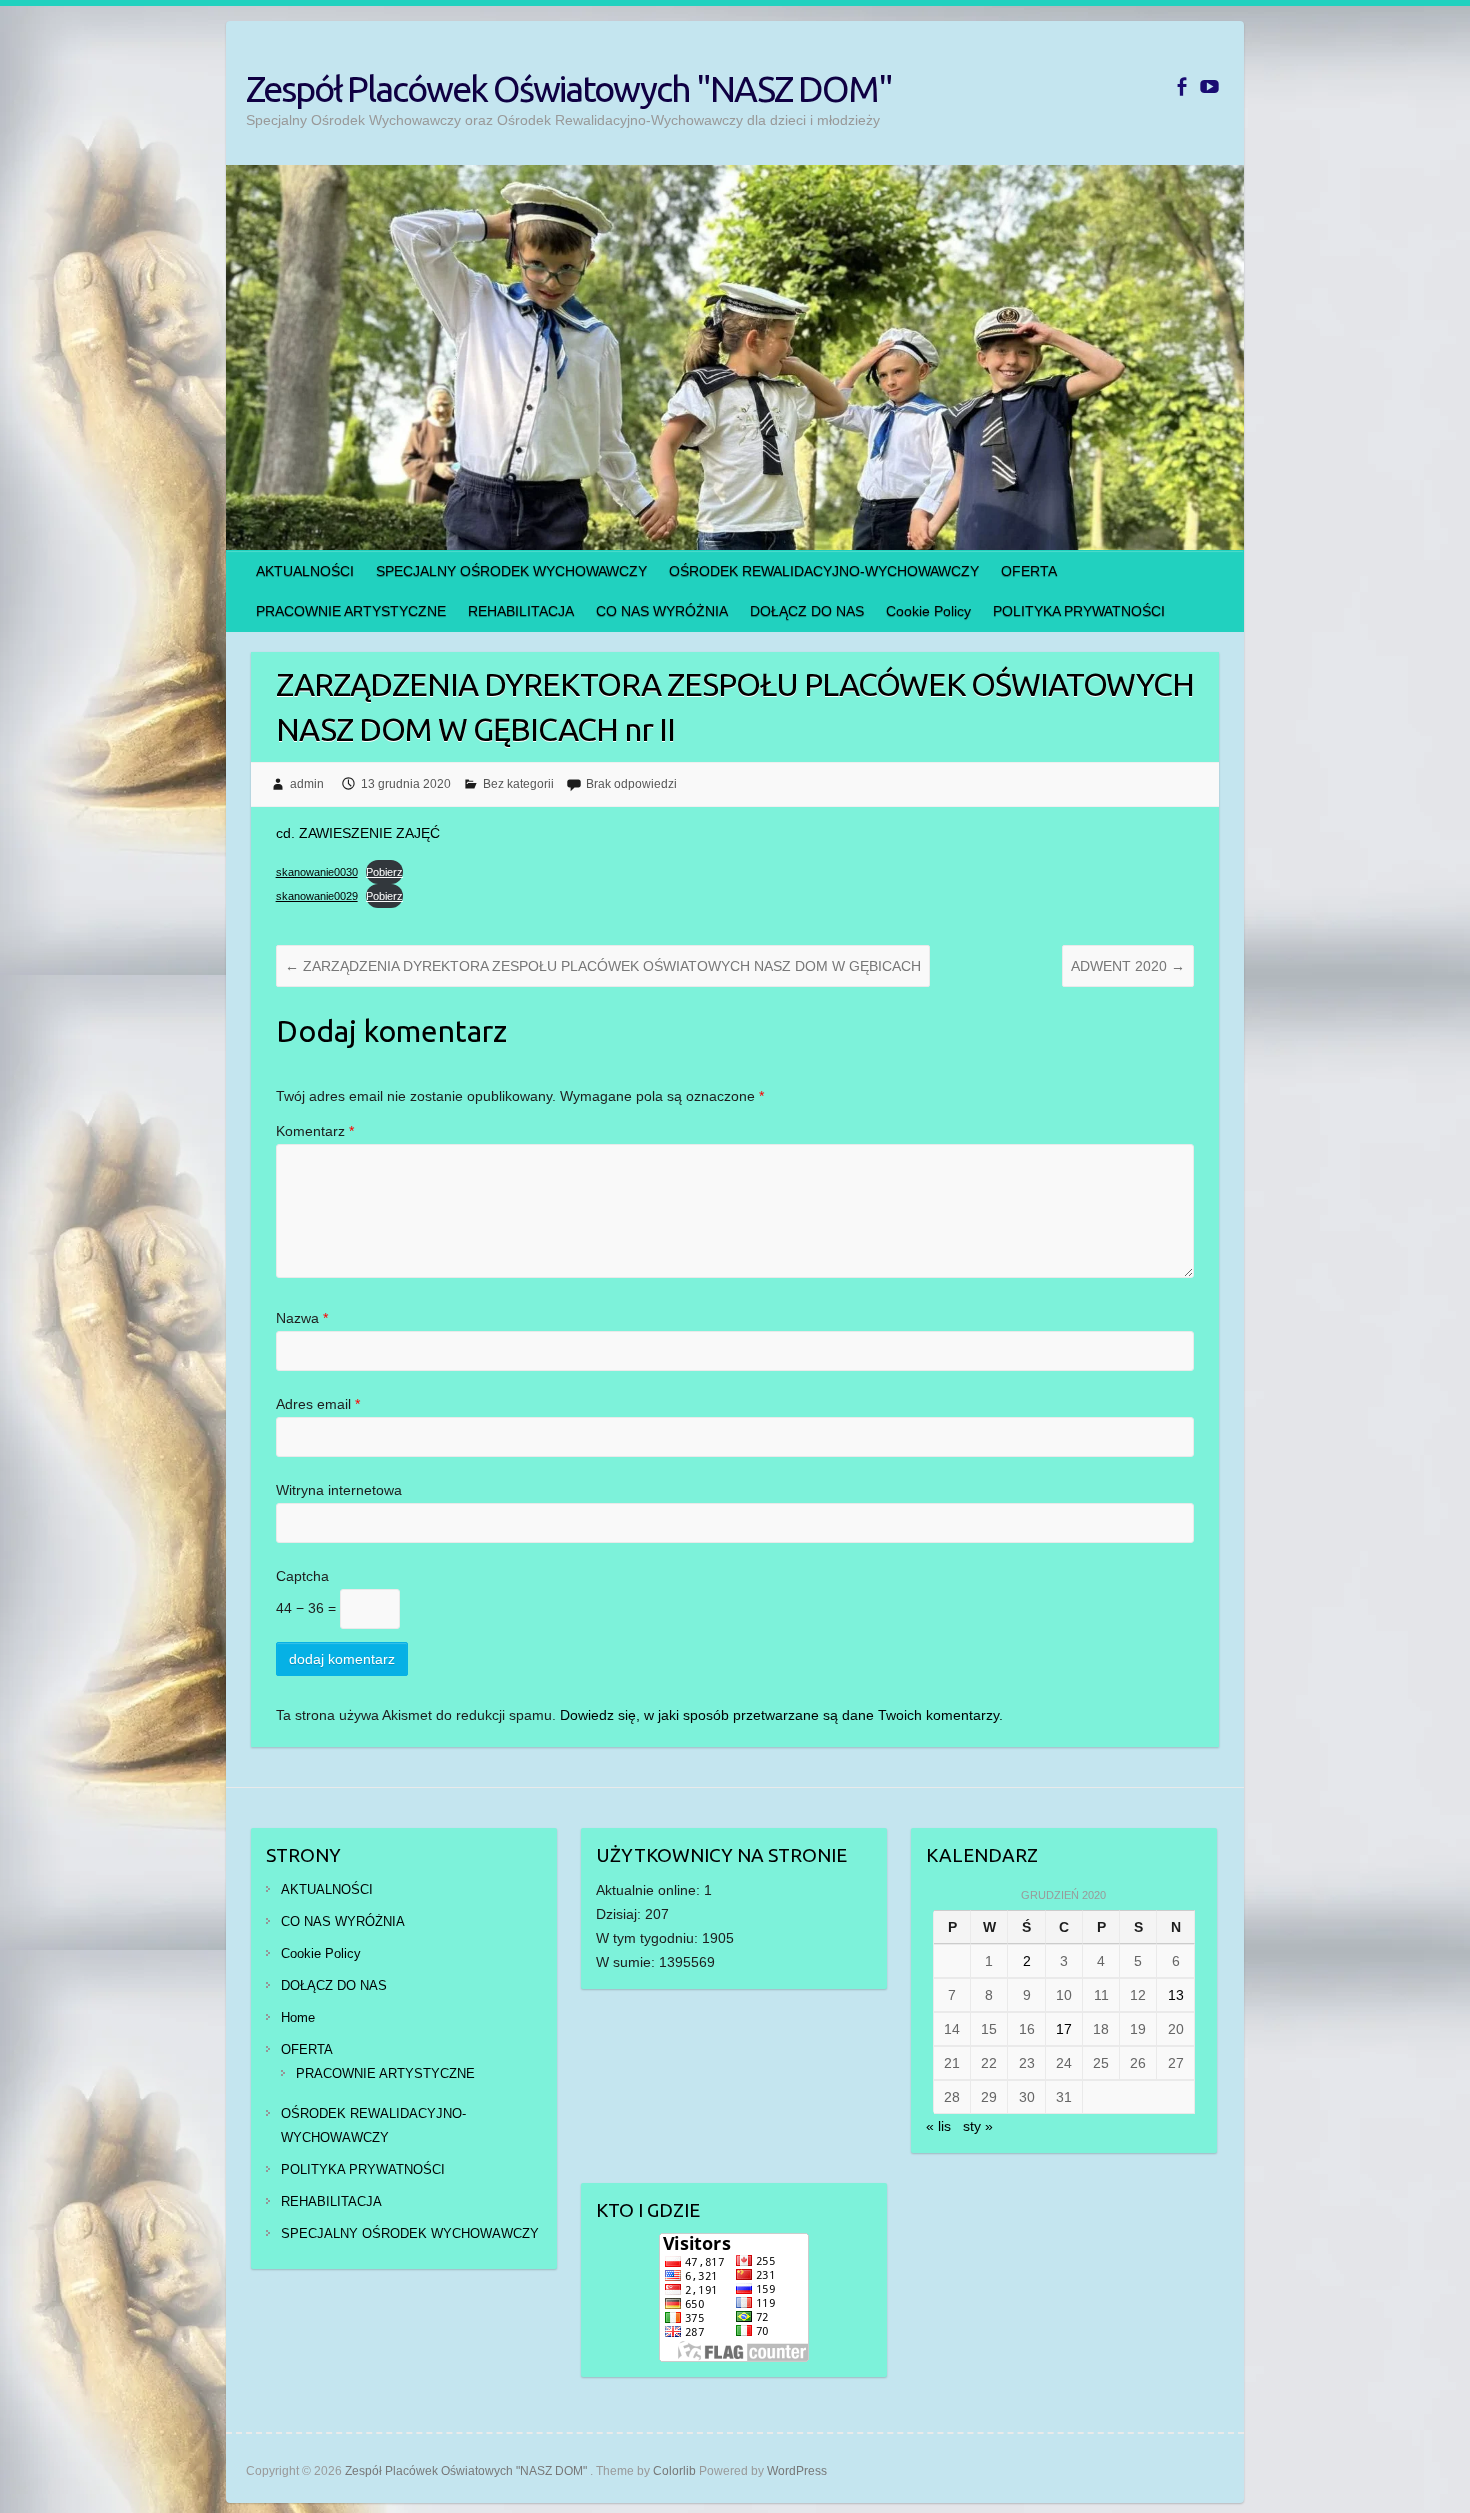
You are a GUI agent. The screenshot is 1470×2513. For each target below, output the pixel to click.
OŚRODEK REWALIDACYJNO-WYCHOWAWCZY (824, 571)
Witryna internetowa (339, 1490)
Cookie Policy (928, 611)
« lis (938, 2126)
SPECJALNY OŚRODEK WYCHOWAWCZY (511, 571)
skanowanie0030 (317, 872)
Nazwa (302, 1318)
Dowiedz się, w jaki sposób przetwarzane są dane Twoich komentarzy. (781, 1715)
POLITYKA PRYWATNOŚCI (1079, 611)
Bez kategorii (518, 784)
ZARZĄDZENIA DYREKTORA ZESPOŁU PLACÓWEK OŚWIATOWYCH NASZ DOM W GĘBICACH (603, 966)
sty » (978, 2126)
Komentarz (315, 1131)
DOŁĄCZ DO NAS (807, 611)
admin (307, 784)
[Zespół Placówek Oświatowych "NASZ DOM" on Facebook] (1181, 86)
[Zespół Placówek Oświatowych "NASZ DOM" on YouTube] (1209, 86)
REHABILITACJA (521, 611)
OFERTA (1029, 571)
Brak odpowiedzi (631, 784)
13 (1176, 1995)
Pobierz (384, 872)
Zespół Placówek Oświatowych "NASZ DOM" (569, 88)
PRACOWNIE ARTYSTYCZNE (351, 611)
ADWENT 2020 (1128, 966)
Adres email (318, 1404)
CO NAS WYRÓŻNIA (662, 611)
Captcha (302, 1576)
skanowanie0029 (317, 896)
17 (1064, 2029)
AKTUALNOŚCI (305, 571)
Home (298, 2017)
